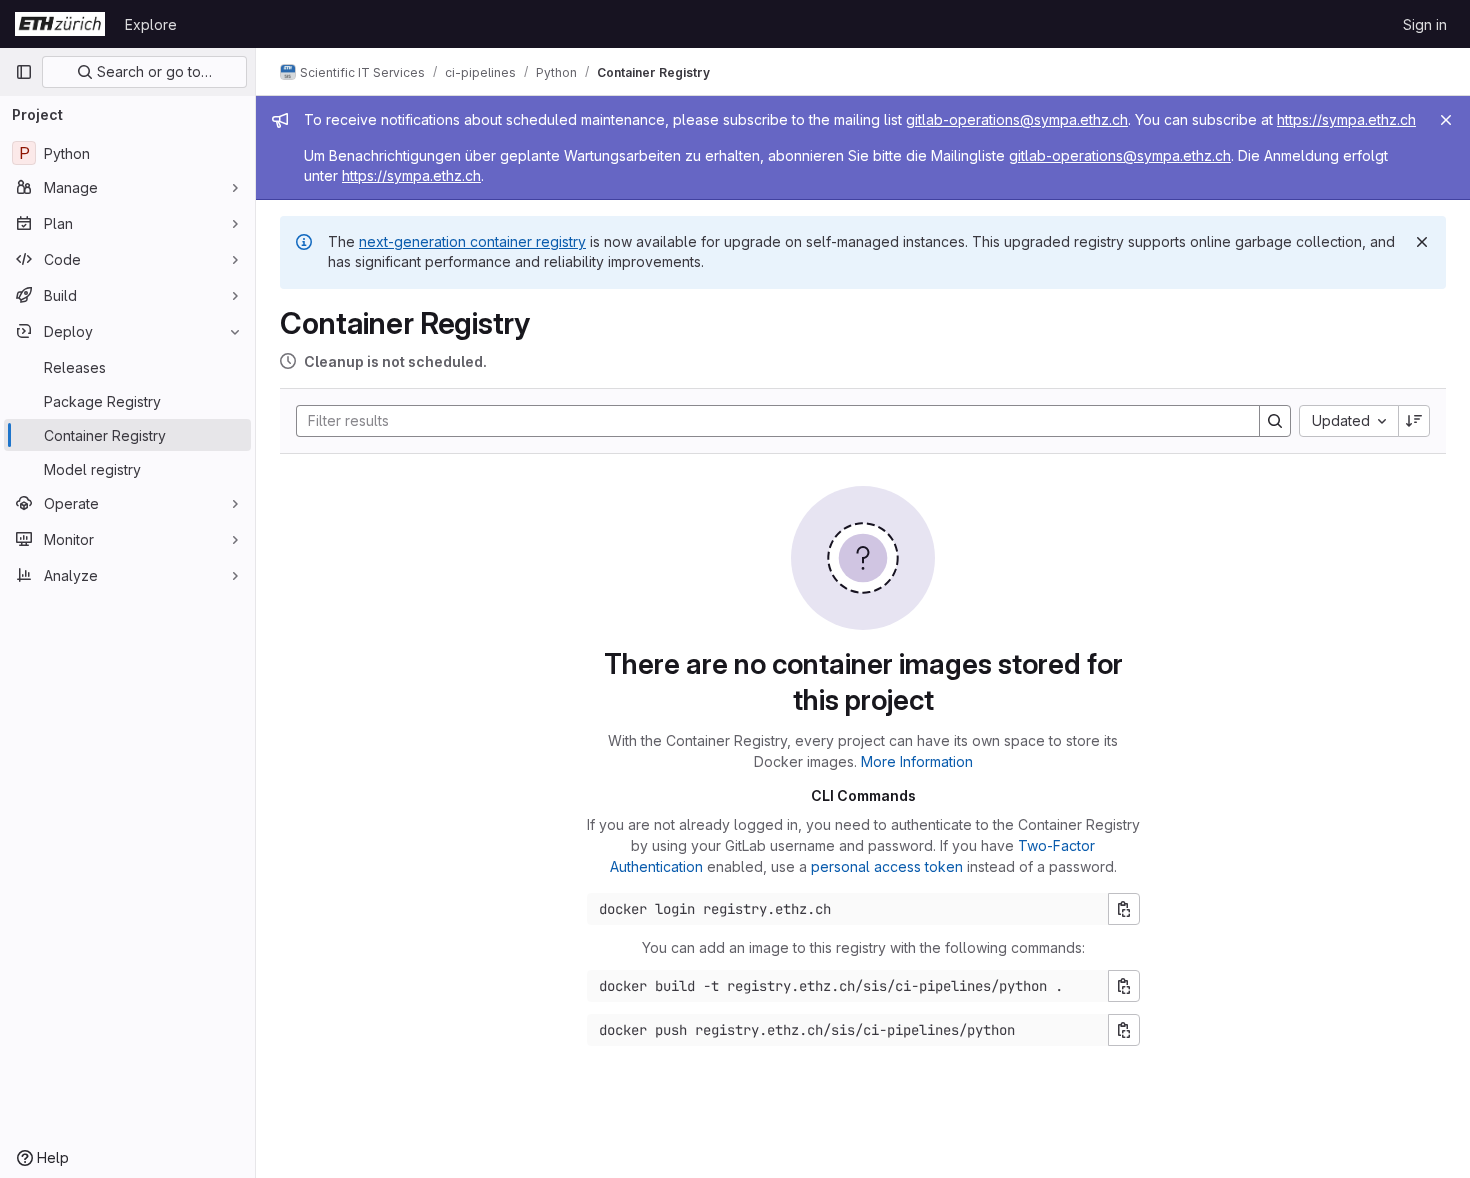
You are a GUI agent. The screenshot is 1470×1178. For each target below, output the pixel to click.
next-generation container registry (472, 241)
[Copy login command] (1124, 909)
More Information (917, 761)
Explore (151, 24)
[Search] (1275, 421)
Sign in (1425, 24)
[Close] (1446, 120)
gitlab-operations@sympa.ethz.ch (1017, 119)
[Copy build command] (1124, 986)
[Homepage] (60, 24)
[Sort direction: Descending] (1414, 421)
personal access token (887, 866)
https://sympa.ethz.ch (1346, 119)
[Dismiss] (1422, 242)
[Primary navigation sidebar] (24, 72)
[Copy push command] (1124, 1030)
